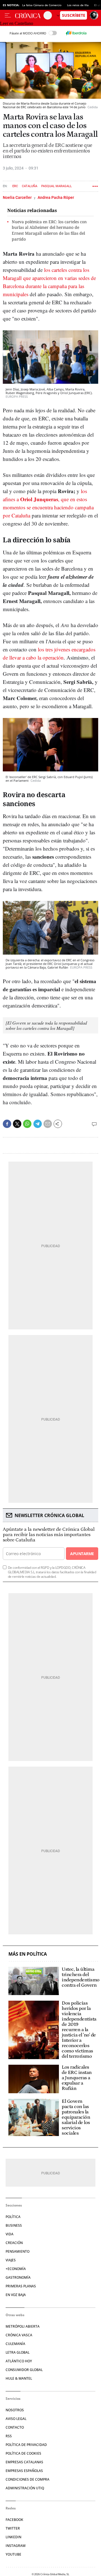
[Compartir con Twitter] (17, 1124)
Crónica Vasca (19, 2335)
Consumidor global (24, 2370)
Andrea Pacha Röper (56, 197)
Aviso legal (16, 2419)
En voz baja (16, 2295)
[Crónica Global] (29, 15)
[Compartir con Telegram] (38, 1124)
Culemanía (15, 2344)
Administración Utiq (25, 2488)
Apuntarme (82, 1554)
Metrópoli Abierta (23, 2326)
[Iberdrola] (76, 33)
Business (14, 2225)
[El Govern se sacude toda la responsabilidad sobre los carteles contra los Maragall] (46, 1025)
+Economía (16, 2269)
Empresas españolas (24, 2471)
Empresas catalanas (24, 2462)
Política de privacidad (26, 2445)
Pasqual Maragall (57, 186)
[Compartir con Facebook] (7, 1124)
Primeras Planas (21, 2286)
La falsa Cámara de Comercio (42, 5)
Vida (10, 2234)
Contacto (15, 2427)
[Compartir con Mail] (48, 1124)
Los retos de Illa (78, 5)
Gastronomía (18, 2277)
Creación (14, 2243)
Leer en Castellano (17, 23)
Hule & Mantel (19, 2378)
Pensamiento (18, 2251)
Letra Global (18, 2352)
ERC (15, 186)
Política (13, 2217)
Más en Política (28, 1954)
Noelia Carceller (18, 197)
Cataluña (30, 186)
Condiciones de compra (27, 2479)
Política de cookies (23, 2453)
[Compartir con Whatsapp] (27, 1124)
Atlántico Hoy (19, 2361)
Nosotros (15, 2410)
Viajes (11, 2260)
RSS (9, 2436)
